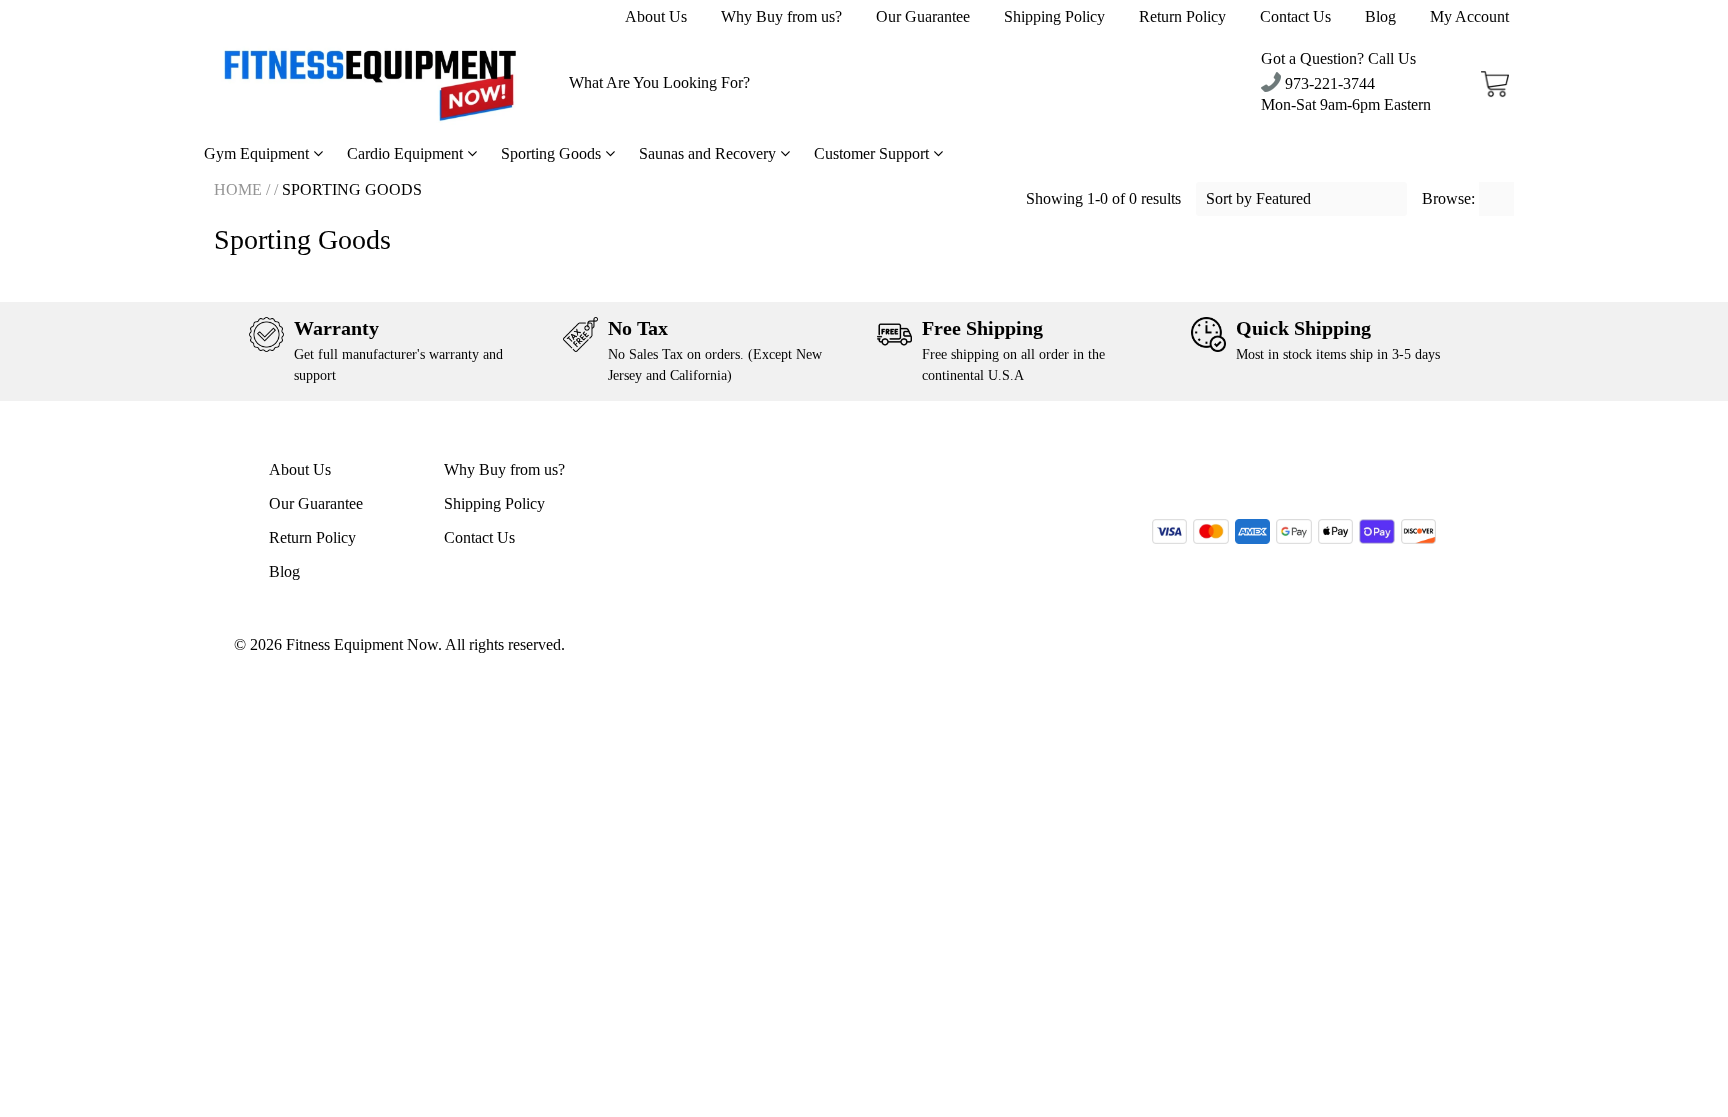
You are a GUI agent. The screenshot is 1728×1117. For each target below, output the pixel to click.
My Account (1469, 16)
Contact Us (1295, 16)
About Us (656, 16)
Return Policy (1182, 16)
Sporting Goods (553, 153)
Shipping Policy (1054, 16)
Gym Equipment (258, 153)
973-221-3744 (1328, 83)
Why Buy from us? (781, 16)
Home (238, 189)
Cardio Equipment (407, 153)
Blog (1380, 16)
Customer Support (873, 153)
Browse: (1450, 198)
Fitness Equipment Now (362, 644)
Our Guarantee (923, 16)
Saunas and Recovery (709, 153)
